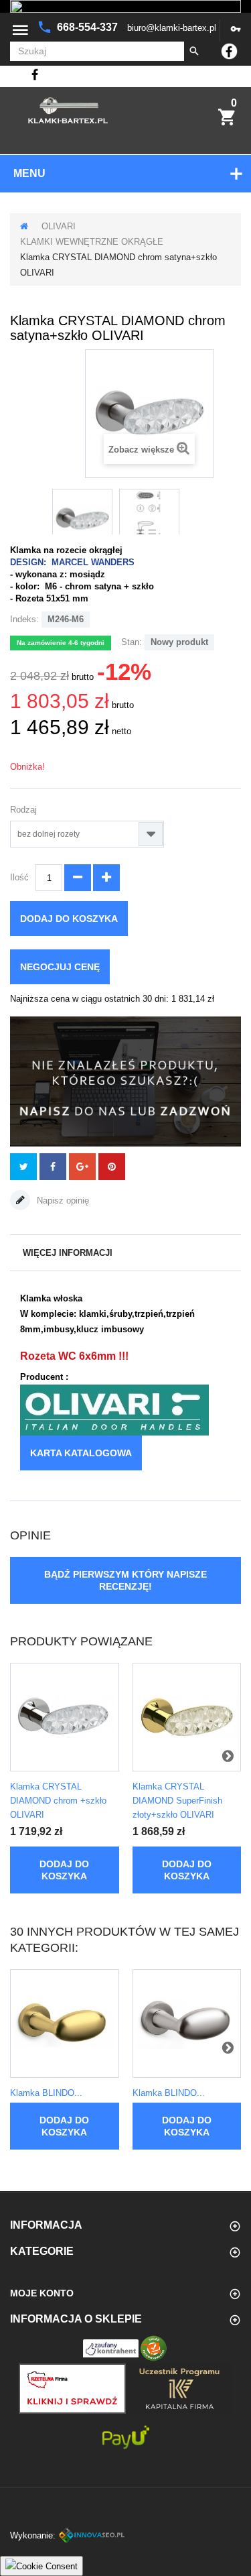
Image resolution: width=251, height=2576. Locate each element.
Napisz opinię (62, 1201)
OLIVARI (59, 226)
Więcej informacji (68, 1253)
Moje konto (42, 2293)
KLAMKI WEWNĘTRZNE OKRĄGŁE (92, 242)
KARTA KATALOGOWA (81, 1453)
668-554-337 (89, 27)
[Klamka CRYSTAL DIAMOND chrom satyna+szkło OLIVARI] (82, 519)
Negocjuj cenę (60, 967)
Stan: (132, 642)
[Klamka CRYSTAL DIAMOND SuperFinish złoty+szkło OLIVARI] (187, 1717)
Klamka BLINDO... (46, 2093)
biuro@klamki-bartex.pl (172, 28)
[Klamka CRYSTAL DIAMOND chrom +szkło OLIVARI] (65, 1717)
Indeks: (24, 619)
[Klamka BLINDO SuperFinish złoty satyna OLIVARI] (65, 2024)
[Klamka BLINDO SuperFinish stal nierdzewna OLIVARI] (187, 2024)
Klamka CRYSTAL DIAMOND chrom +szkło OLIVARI (58, 1801)
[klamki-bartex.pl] (68, 110)
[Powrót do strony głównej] (24, 226)
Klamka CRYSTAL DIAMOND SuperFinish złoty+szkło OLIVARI (177, 1801)
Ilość (19, 877)
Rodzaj (25, 810)
